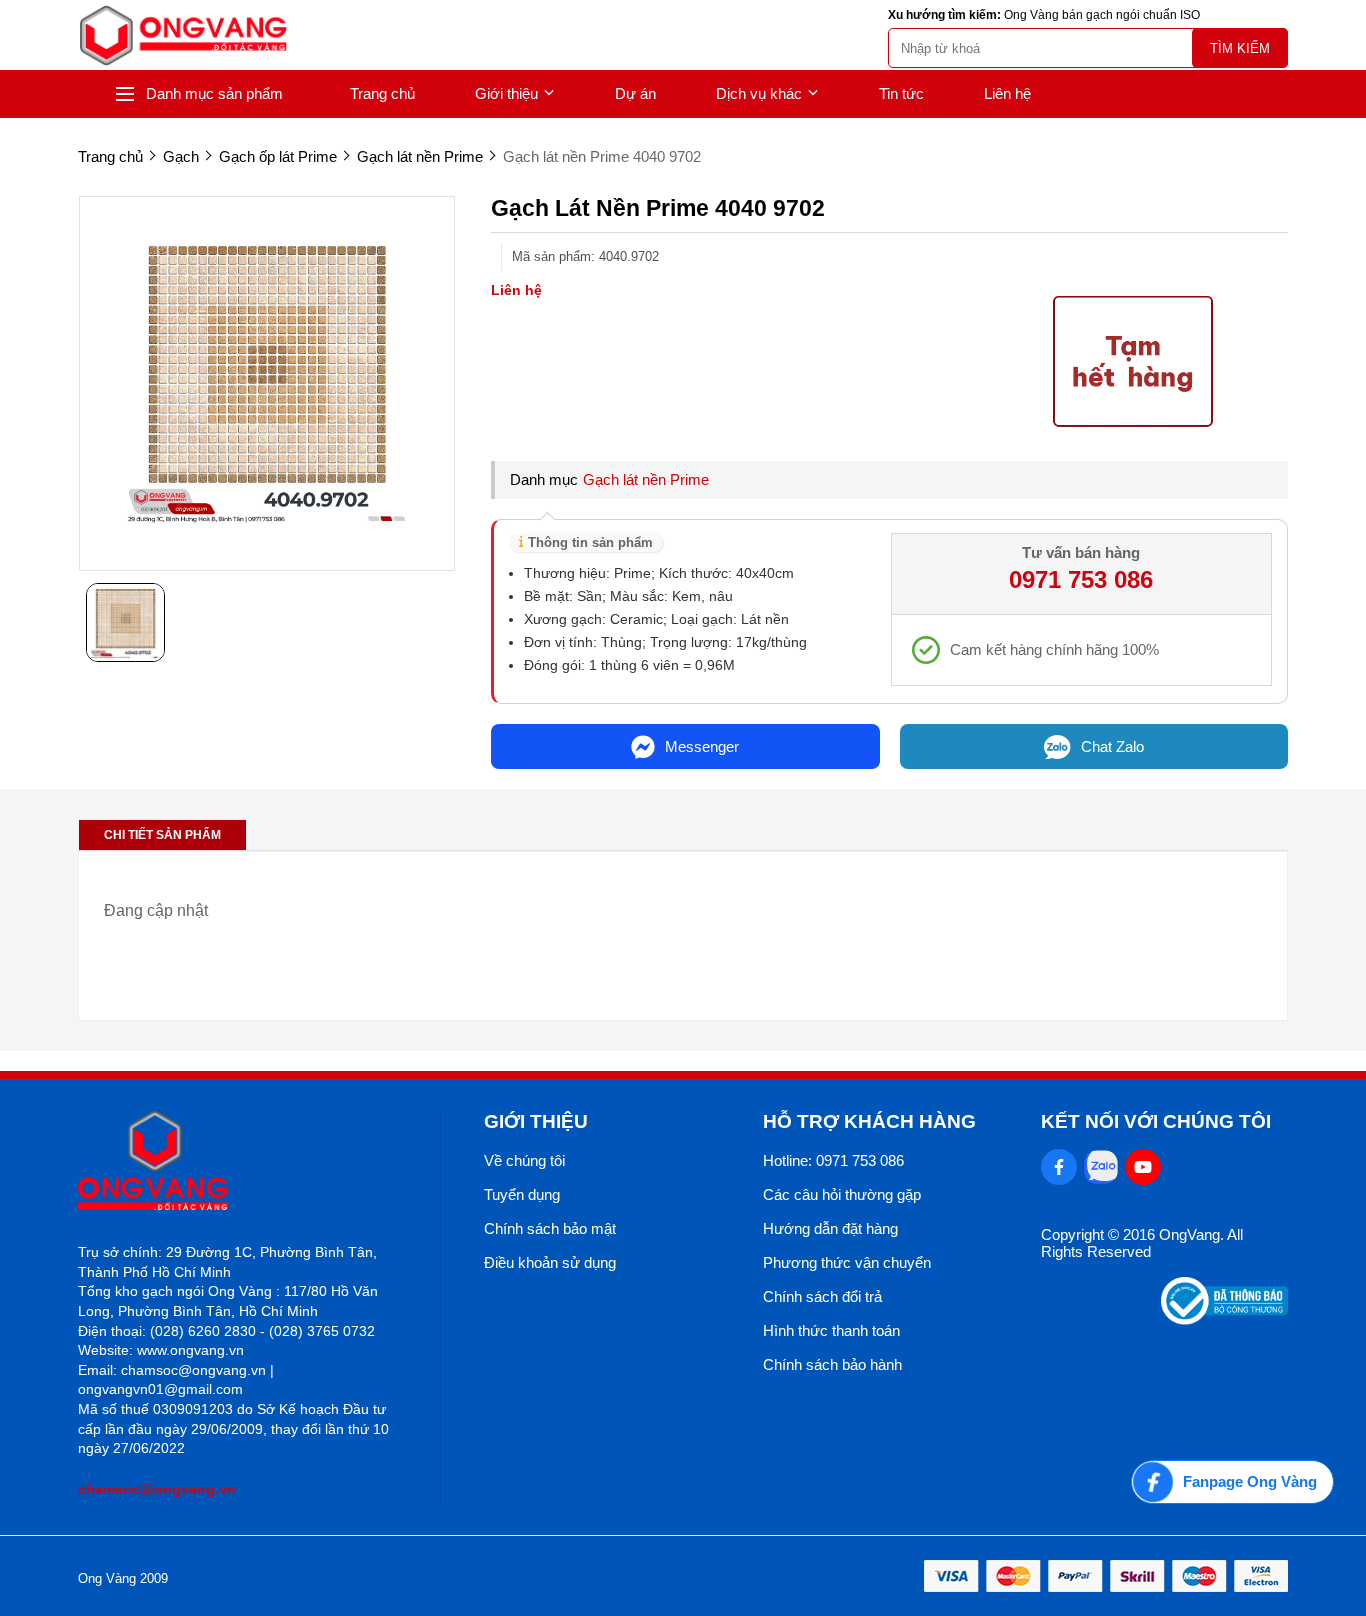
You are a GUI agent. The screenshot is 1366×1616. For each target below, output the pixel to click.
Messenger (702, 746)
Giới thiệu (506, 93)
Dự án (635, 93)
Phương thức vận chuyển (847, 1262)
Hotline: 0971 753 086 (833, 1160)
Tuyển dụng (522, 1194)
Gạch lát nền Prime (646, 479)
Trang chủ (382, 93)
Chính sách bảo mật (550, 1228)
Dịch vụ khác (759, 93)
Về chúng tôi (524, 1160)
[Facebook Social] (1059, 1167)
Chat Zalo (1112, 746)
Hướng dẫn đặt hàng (830, 1228)
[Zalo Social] (1101, 1167)
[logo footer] (237, 1162)
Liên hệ (1007, 93)
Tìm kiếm (1240, 48)
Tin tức (901, 93)
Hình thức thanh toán (831, 1330)
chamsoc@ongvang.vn (157, 1489)
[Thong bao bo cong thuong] (1224, 1319)
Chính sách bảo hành (832, 1364)
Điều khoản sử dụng (550, 1262)
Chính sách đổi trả (822, 1296)
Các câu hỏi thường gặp (842, 1194)
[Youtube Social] (1143, 1167)
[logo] (183, 35)
